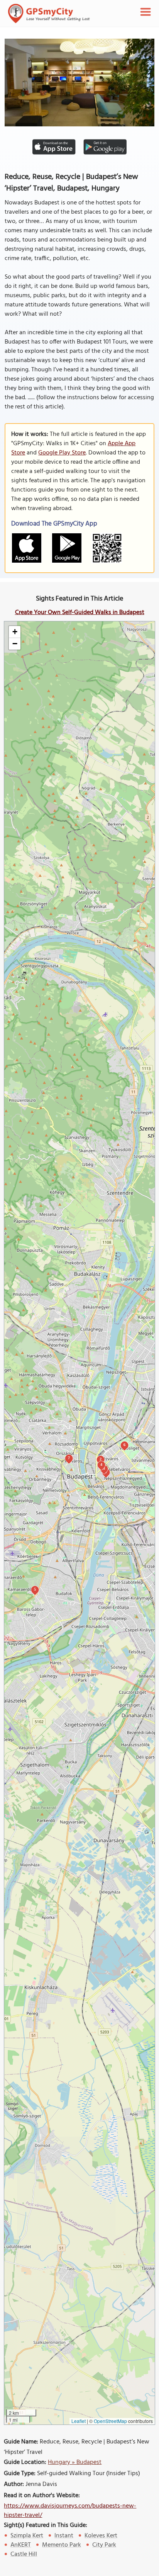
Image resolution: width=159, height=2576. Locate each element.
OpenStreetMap (110, 2421)
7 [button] (69, 1458)
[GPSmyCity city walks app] (49, 14)
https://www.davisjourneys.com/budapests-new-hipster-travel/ (70, 2511)
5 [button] (35, 1589)
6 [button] (124, 1445)
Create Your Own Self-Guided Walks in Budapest (80, 613)
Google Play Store (62, 453)
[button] (15, 632)
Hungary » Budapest (75, 2462)
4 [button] (101, 1464)
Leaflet (79, 2421)
